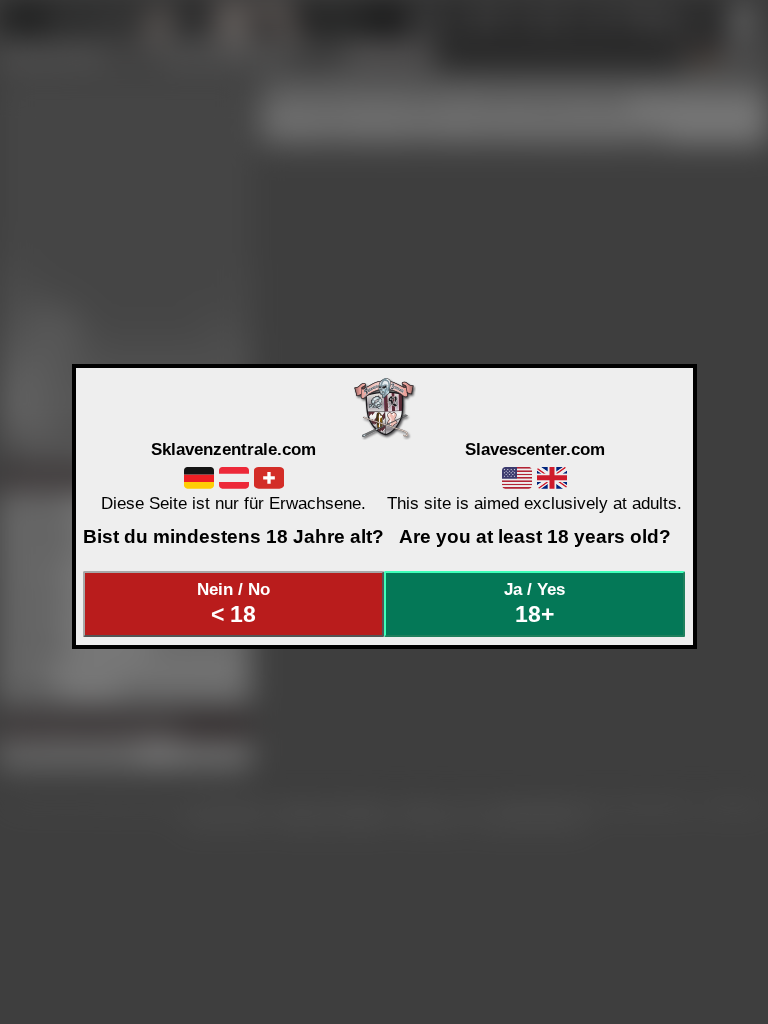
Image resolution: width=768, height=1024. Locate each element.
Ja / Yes (534, 603)
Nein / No (233, 603)
